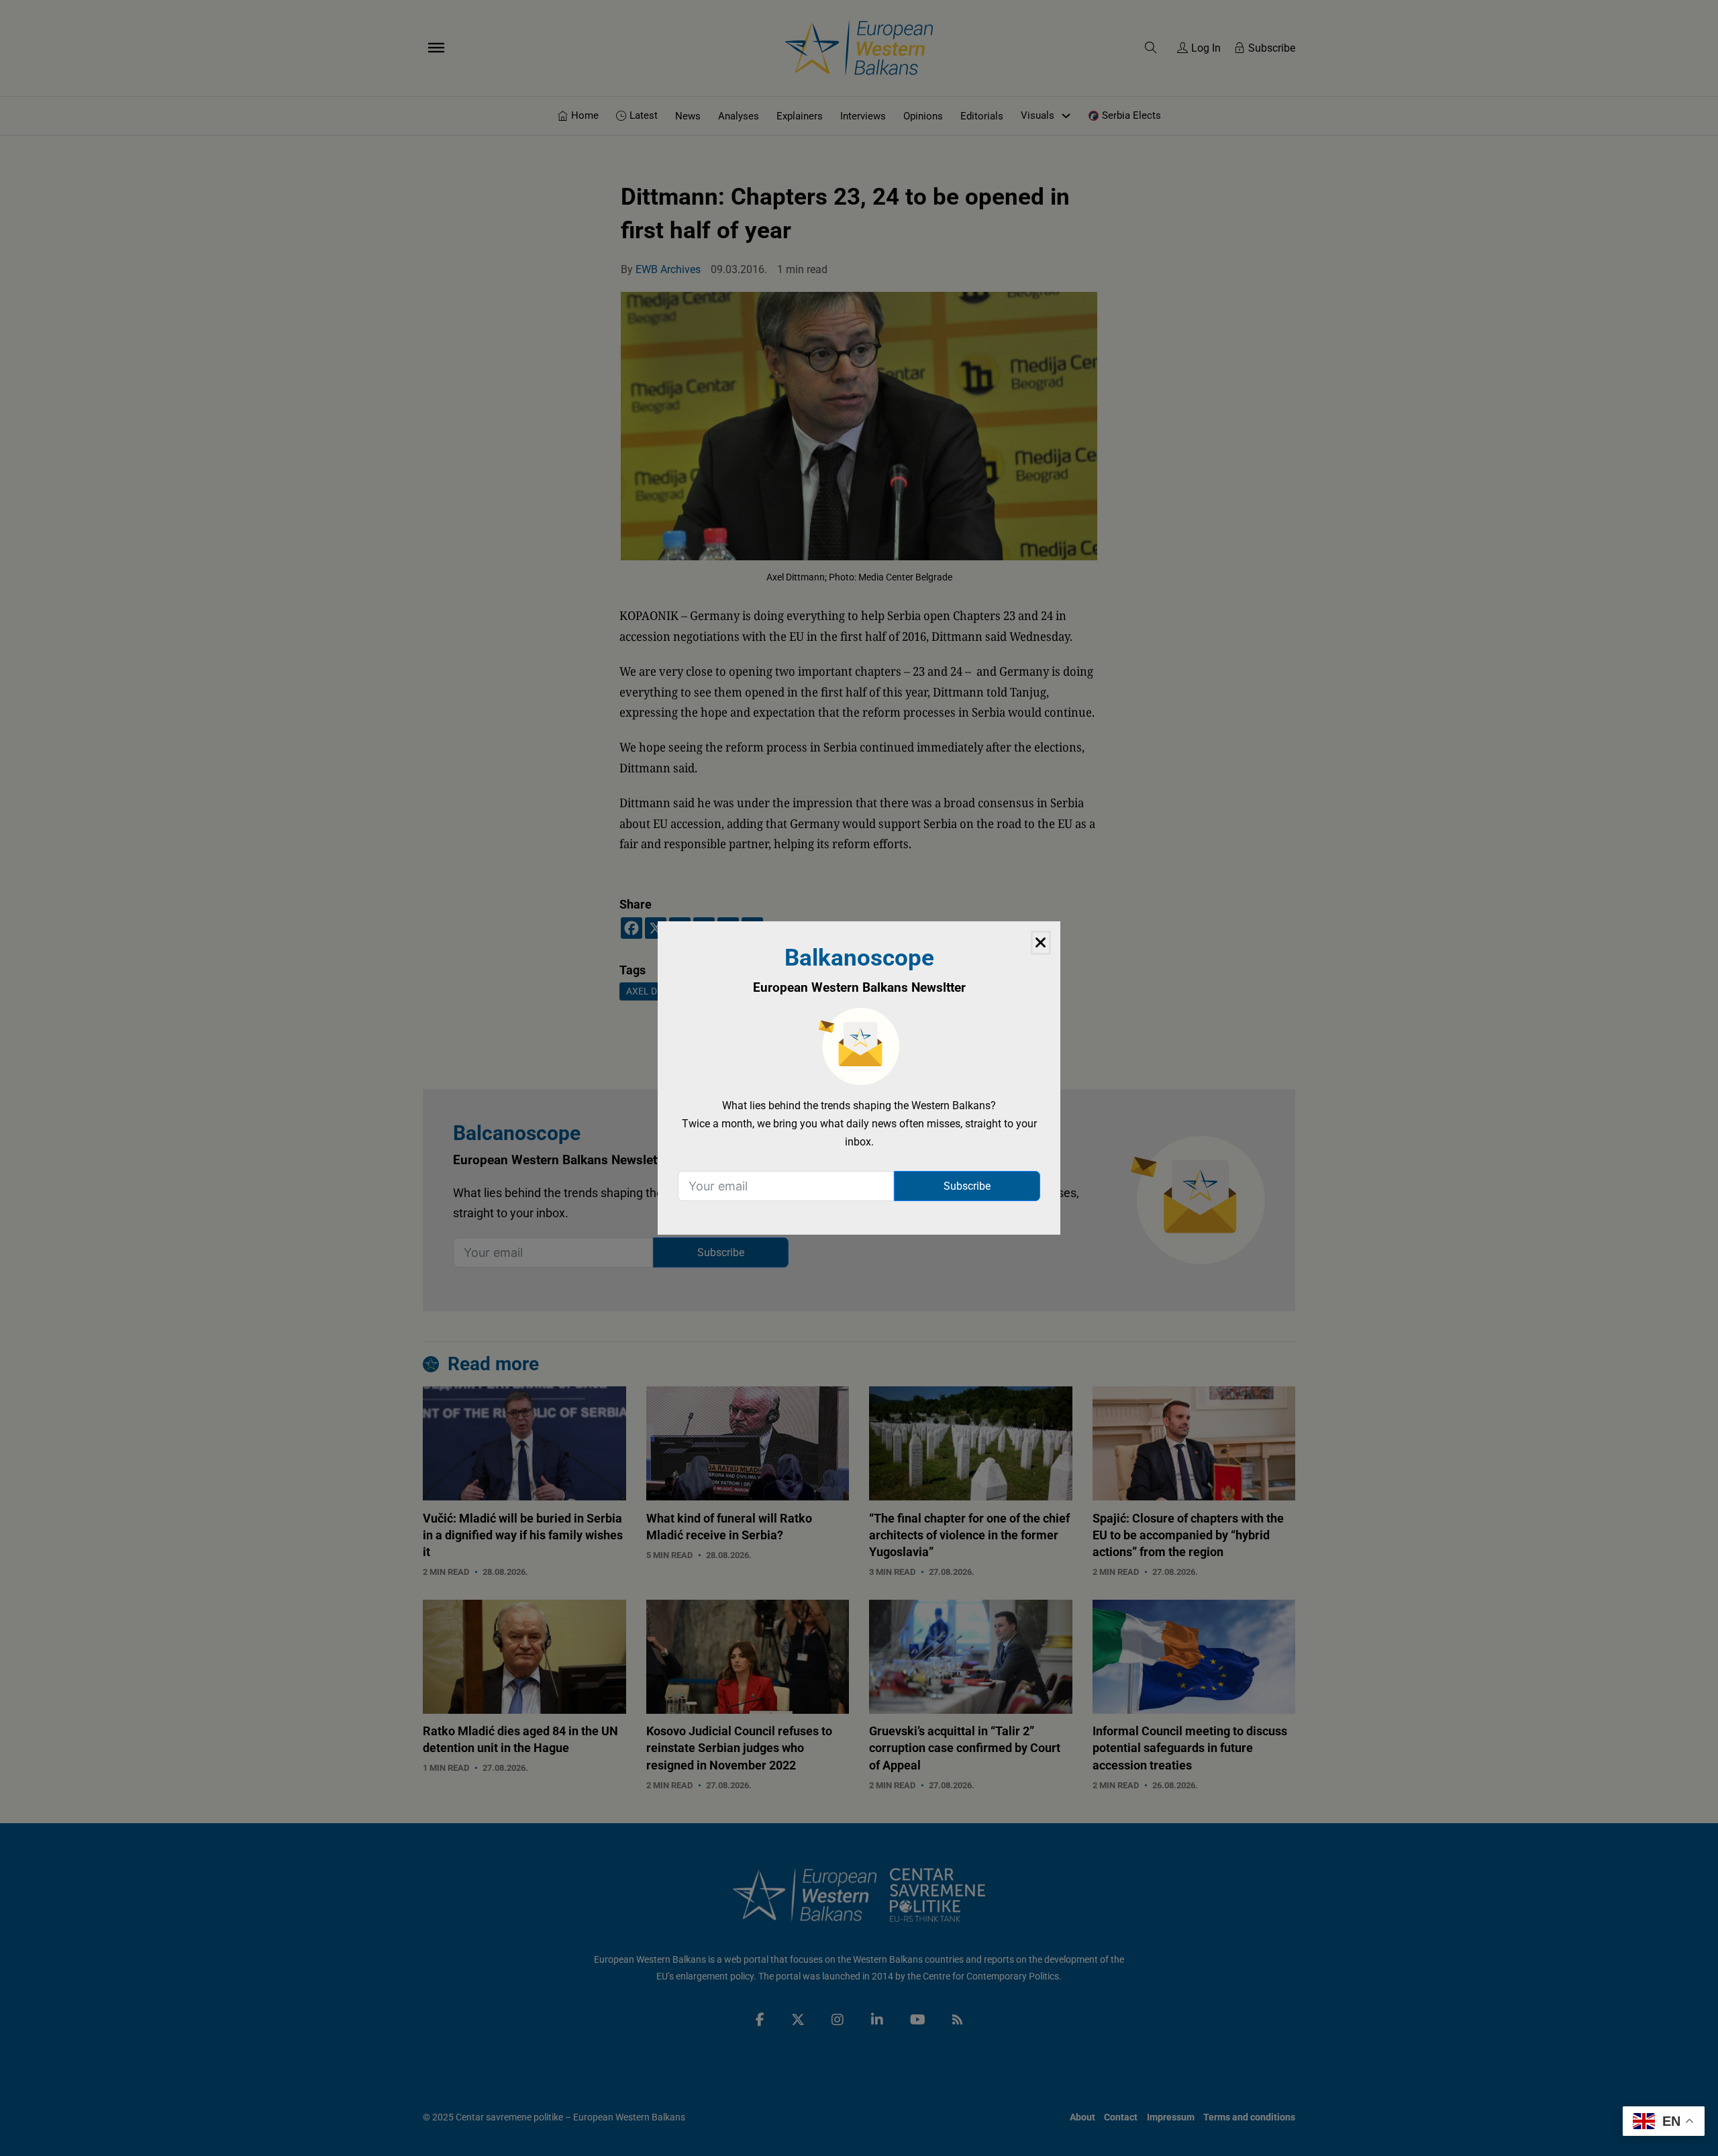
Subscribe (967, 1186)
